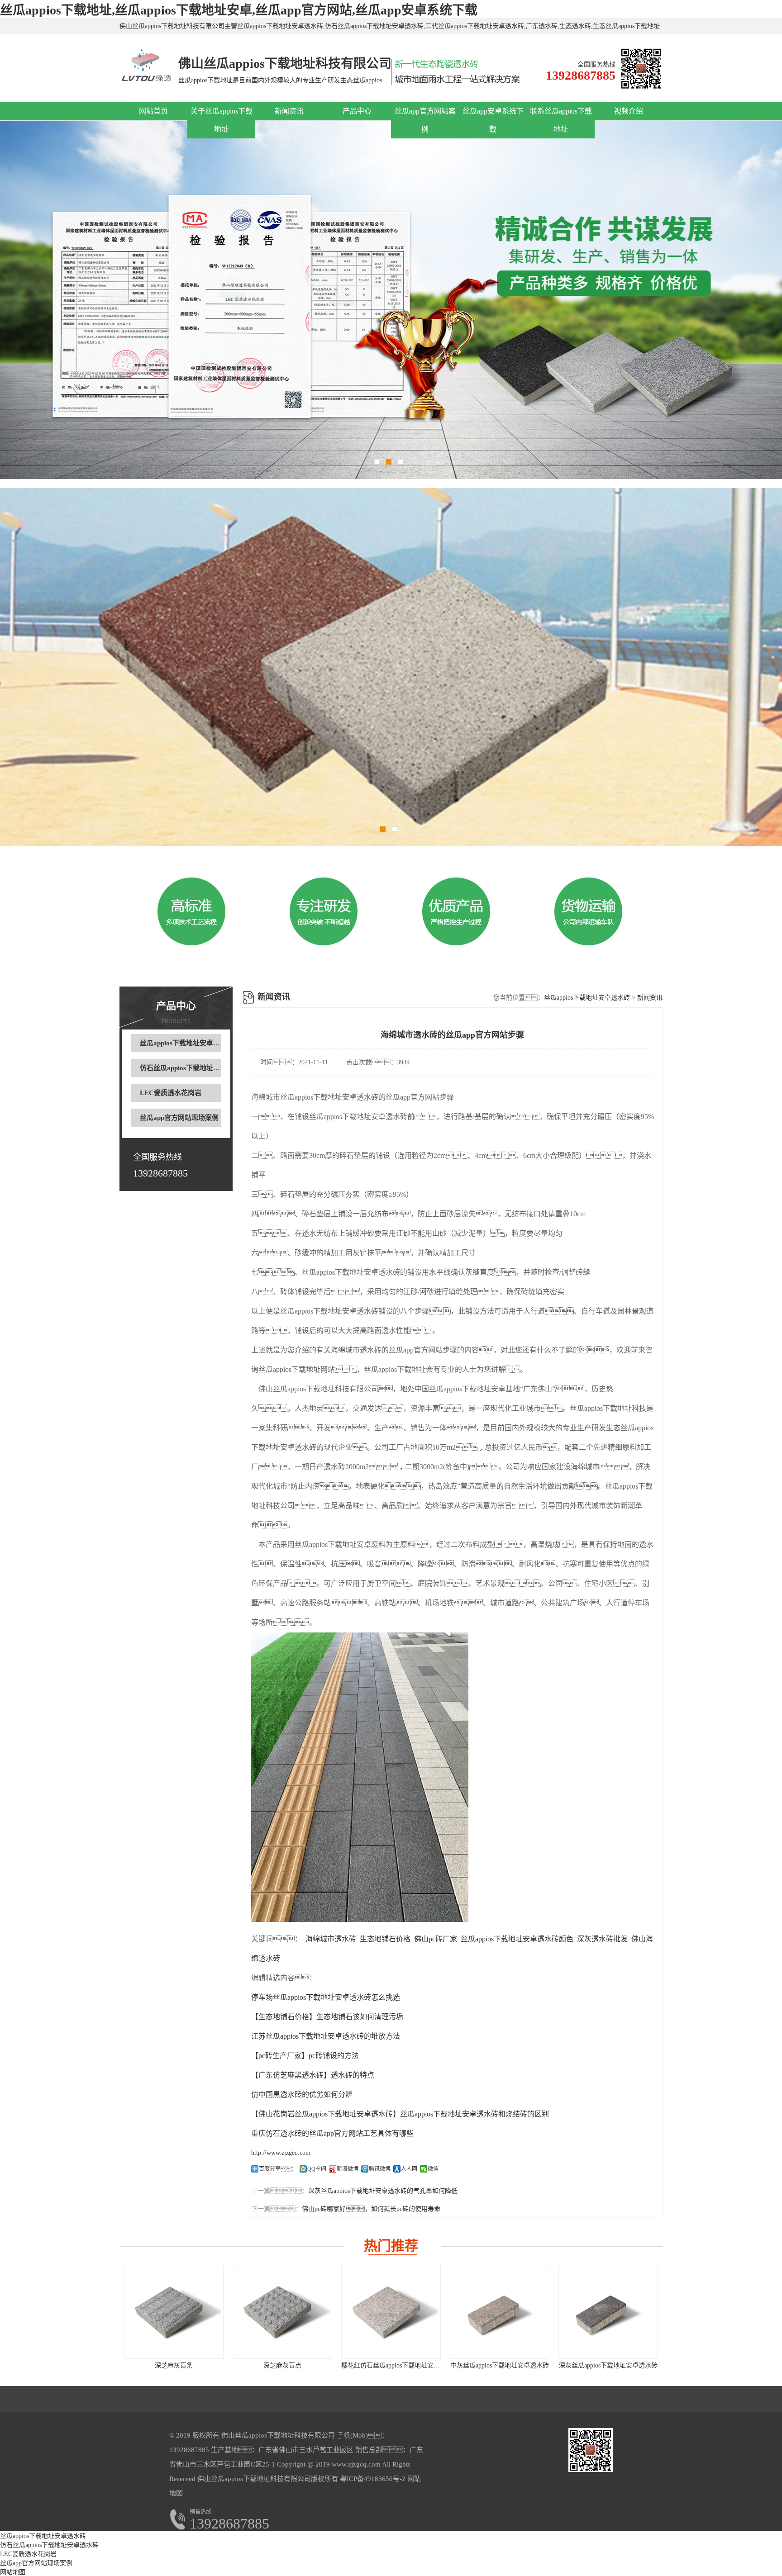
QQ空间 (317, 2169)
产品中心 (357, 111)
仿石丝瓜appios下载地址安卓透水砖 (193, 1068)
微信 (433, 2169)
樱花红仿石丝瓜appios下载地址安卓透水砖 (400, 2365)
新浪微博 (348, 2169)
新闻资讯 (289, 111)
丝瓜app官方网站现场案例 (179, 1118)
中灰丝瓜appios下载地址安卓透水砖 (500, 2365)
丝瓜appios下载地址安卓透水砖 (187, 1043)
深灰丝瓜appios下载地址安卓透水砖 (608, 2365)
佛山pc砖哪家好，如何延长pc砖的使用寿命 (371, 2209)
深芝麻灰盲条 (174, 2365)
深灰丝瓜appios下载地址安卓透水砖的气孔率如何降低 (383, 2191)
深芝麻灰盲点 (282, 2365)
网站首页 (153, 111)
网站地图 (13, 2572)
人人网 (409, 2169)
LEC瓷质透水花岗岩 (171, 1093)
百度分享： (278, 2169)
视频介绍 (629, 111)
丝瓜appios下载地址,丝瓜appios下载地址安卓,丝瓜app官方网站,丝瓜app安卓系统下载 (239, 10)
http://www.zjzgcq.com (281, 2153)
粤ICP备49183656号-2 (372, 2479)
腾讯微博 (380, 2169)
